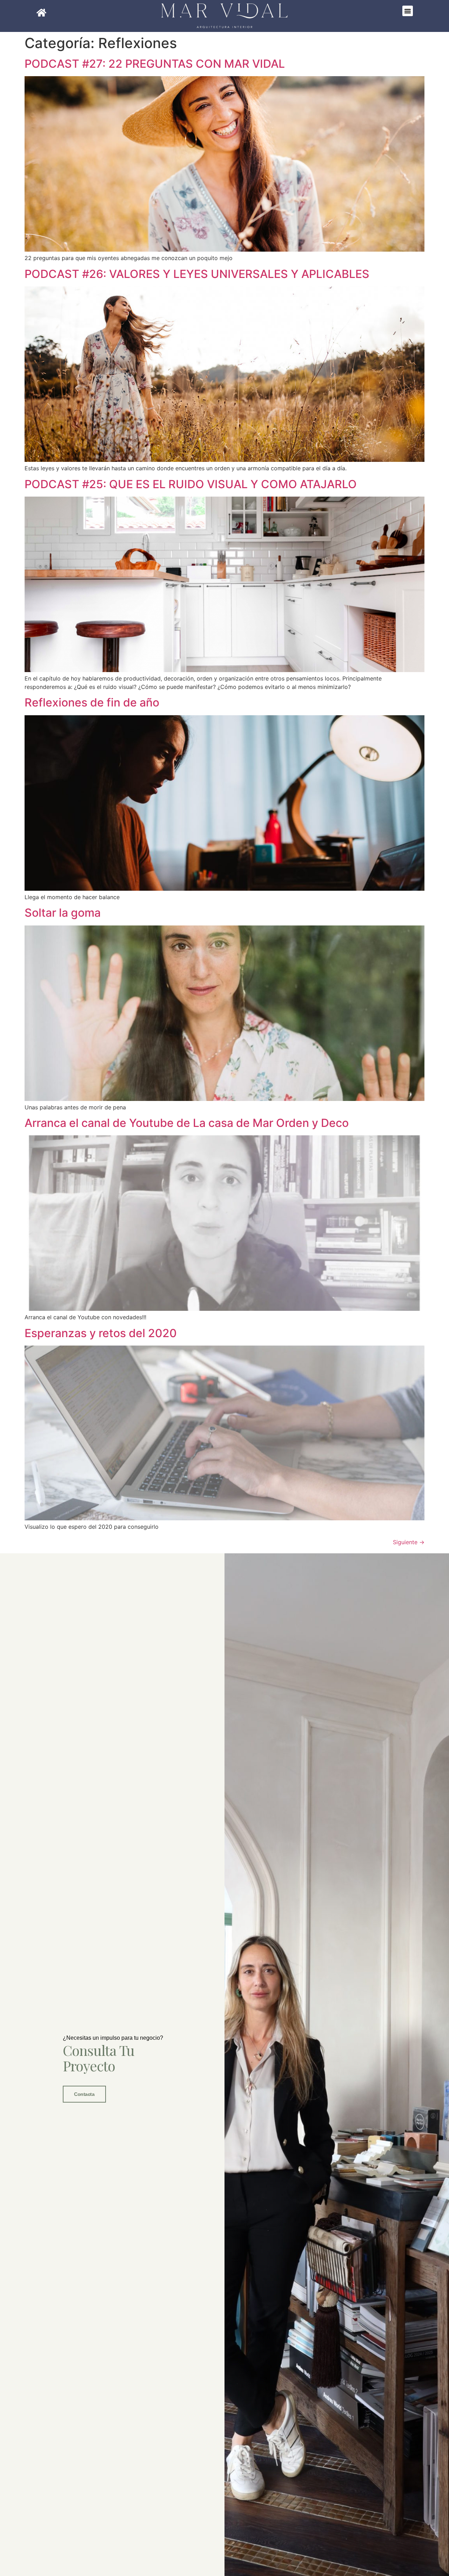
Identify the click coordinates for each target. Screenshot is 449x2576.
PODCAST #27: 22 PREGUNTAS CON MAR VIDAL (155, 64)
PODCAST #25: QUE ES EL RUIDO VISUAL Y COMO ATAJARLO (191, 484)
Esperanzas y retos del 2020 (101, 1333)
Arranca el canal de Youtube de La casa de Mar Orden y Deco (187, 1123)
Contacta (84, 2094)
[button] (408, 11)
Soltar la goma (63, 913)
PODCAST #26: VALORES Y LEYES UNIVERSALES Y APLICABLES (197, 274)
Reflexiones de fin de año (92, 702)
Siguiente (409, 1542)
